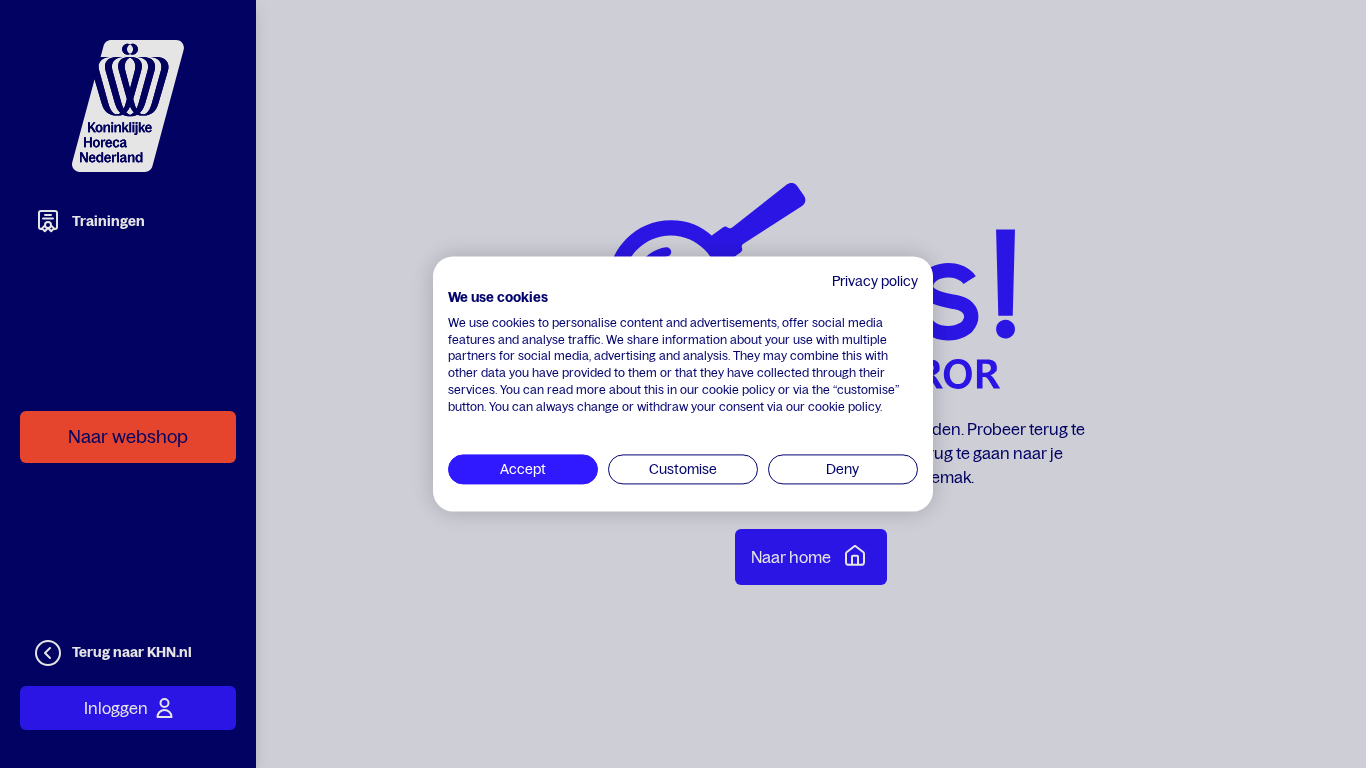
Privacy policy (875, 281)
